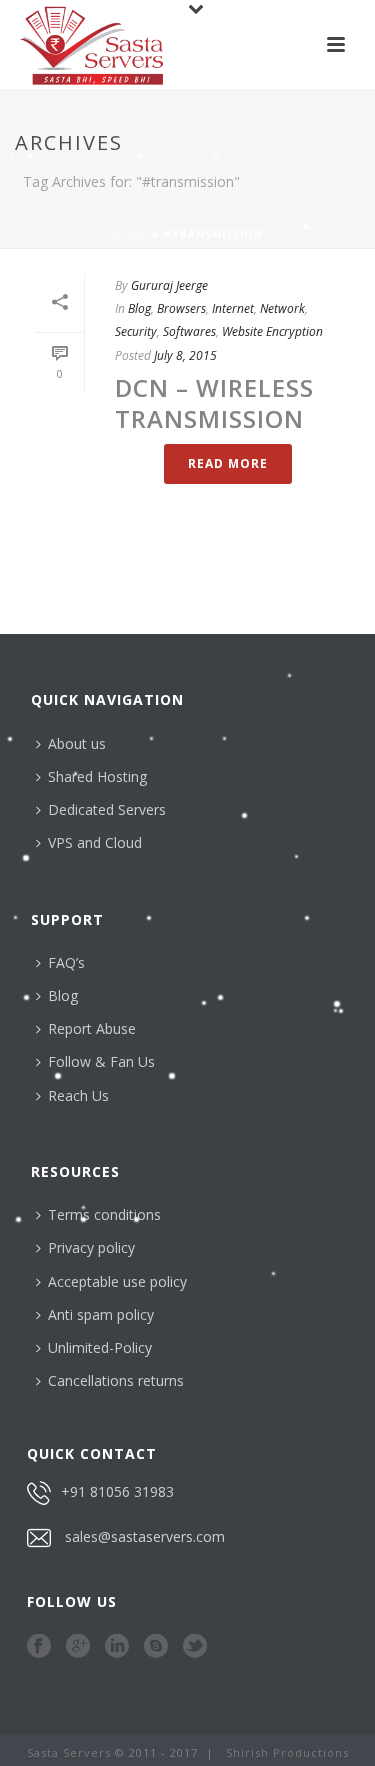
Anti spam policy (101, 1314)
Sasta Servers (69, 1752)
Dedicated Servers (107, 809)
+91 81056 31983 (117, 1491)
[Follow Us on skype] (156, 1647)
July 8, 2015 (185, 355)
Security (136, 331)
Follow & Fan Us (101, 1061)
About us (77, 743)
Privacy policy (91, 1247)
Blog (139, 308)
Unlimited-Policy (100, 1347)
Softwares (189, 331)
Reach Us (78, 1095)
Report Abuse (92, 1028)
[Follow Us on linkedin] (117, 1647)
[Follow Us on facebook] (39, 1647)
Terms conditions (104, 1214)
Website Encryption (272, 331)
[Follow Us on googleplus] (78, 1647)
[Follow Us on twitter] (195, 1647)
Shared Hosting (97, 776)
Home (130, 234)
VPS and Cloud (95, 842)
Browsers (181, 308)
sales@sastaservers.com (145, 1536)
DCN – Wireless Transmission (214, 403)
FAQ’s (66, 962)
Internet (233, 308)
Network (282, 308)
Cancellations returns (116, 1380)
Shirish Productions (287, 1752)
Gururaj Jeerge (169, 285)
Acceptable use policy (117, 1281)
